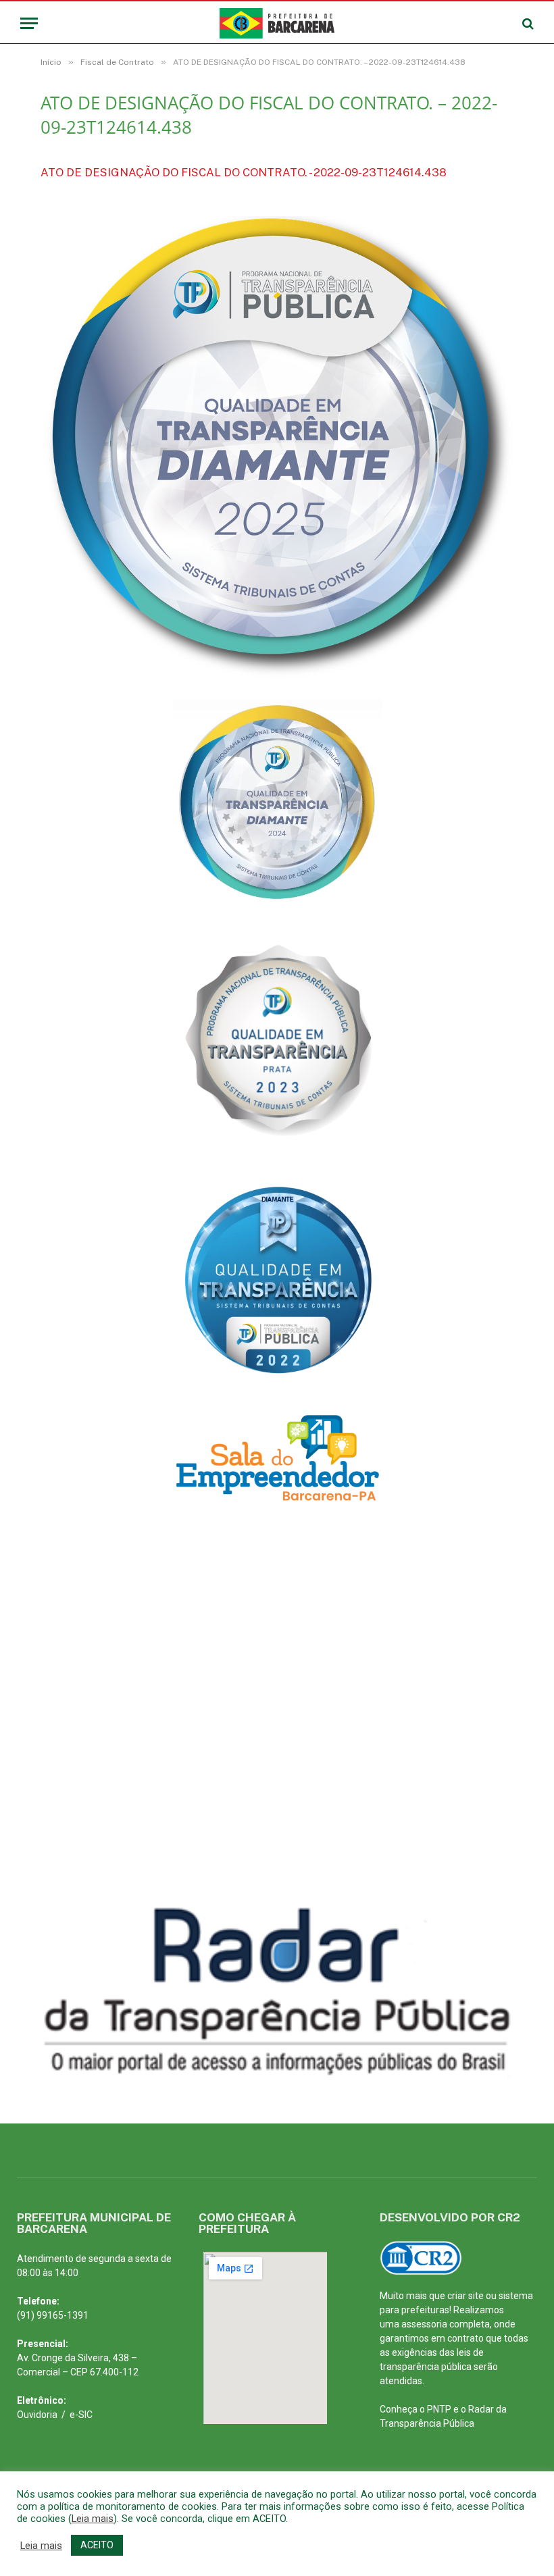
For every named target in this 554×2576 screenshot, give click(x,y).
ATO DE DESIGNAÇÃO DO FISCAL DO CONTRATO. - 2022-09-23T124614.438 (244, 172)
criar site (465, 2296)
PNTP (439, 2409)
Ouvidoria (37, 2415)
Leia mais (93, 2519)
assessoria (424, 2324)
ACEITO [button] (97, 2545)
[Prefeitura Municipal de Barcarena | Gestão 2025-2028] (277, 23)
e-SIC (81, 2415)
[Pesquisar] (527, 23)
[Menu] (29, 23)
